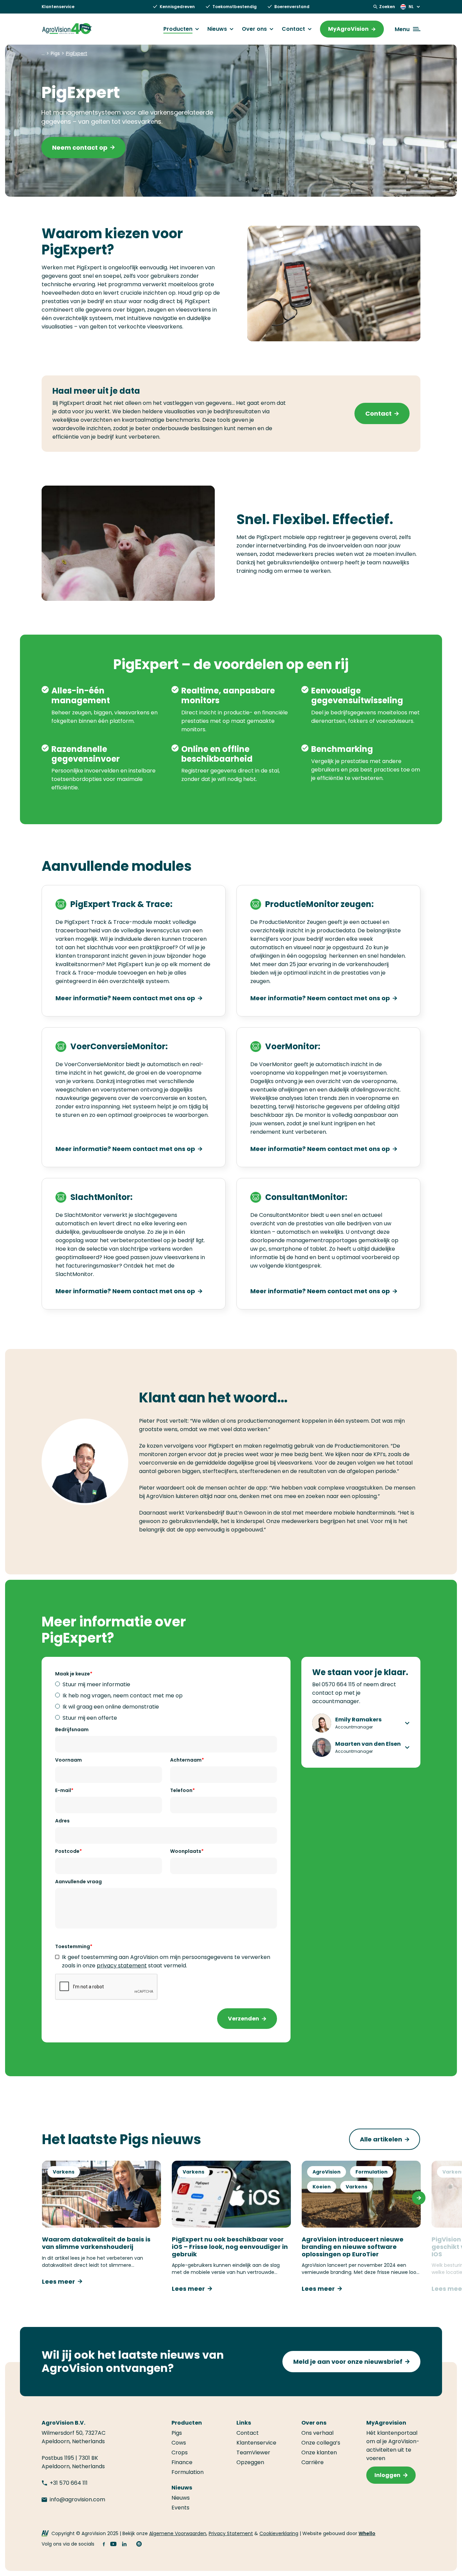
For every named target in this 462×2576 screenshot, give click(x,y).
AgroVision (327, 2172)
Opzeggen (250, 2462)
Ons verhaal (317, 2433)
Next (419, 2198)
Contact (293, 29)
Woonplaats (186, 1851)
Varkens (64, 2172)
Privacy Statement (231, 2533)
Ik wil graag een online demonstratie (111, 1707)
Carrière (313, 2462)
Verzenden (244, 2019)
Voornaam (68, 1760)
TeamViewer (253, 2452)
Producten (178, 29)
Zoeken (387, 7)
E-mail (63, 1790)
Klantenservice (58, 7)
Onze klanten (319, 2452)
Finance (182, 2462)
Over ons (254, 29)
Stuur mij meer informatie (96, 1684)
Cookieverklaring (279, 2533)
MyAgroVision (348, 29)
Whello (367, 2533)
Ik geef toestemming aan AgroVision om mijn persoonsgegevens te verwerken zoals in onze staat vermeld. (166, 1961)
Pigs (177, 2433)
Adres (62, 1821)
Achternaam (186, 1760)
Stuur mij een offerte (90, 1718)
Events (180, 2508)
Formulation (372, 2172)
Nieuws (217, 29)
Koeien (322, 2187)
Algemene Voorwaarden (178, 2533)
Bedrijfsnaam (72, 1729)
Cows (179, 2443)
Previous (43, 2198)
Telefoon (181, 1790)
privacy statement (122, 1966)
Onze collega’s (321, 2443)
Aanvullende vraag (78, 1882)
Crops (180, 2452)
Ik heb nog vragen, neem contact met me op (123, 1696)
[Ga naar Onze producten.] (43, 53)
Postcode (67, 1851)
